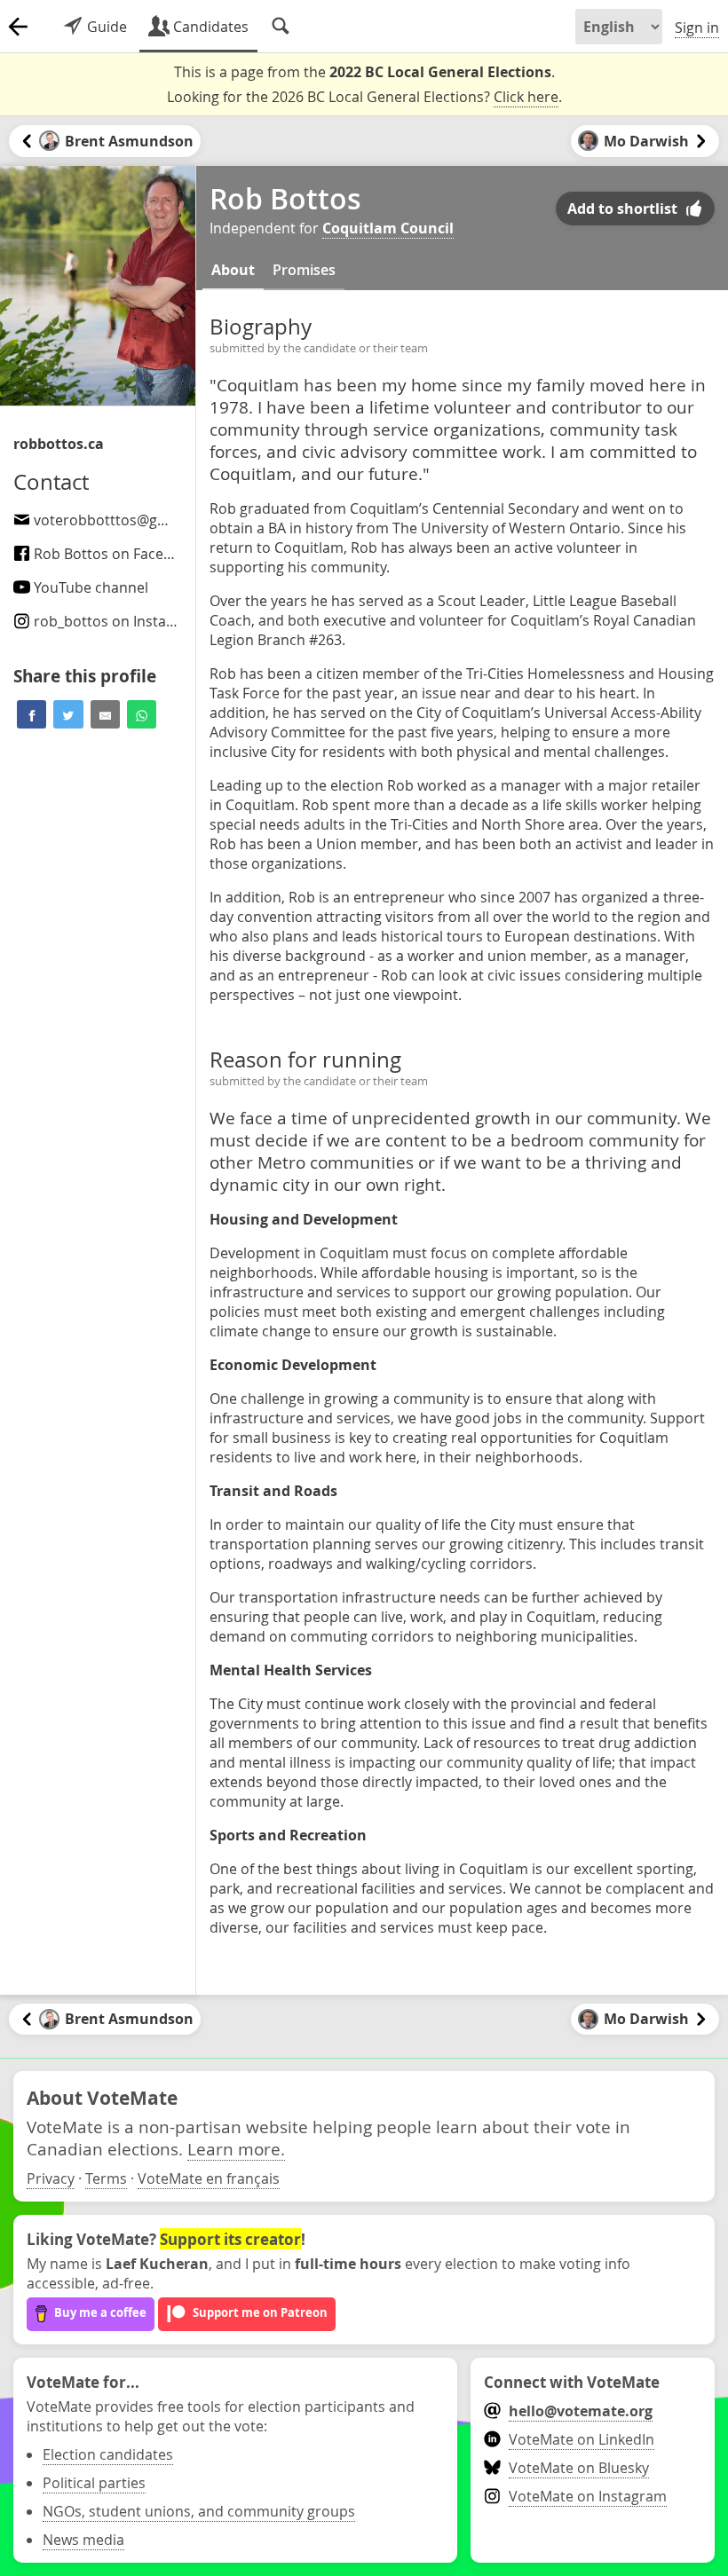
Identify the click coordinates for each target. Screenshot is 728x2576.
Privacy (51, 2178)
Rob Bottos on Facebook (114, 554)
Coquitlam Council (388, 228)
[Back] (18, 27)
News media (83, 2540)
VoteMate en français (209, 2178)
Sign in (697, 28)
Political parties (94, 2483)
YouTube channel (89, 587)
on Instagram (118, 621)
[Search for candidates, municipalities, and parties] (281, 27)
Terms (106, 2178)
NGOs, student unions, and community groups (199, 2511)
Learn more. (236, 2149)
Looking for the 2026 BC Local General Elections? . (364, 97)
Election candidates (108, 2454)
